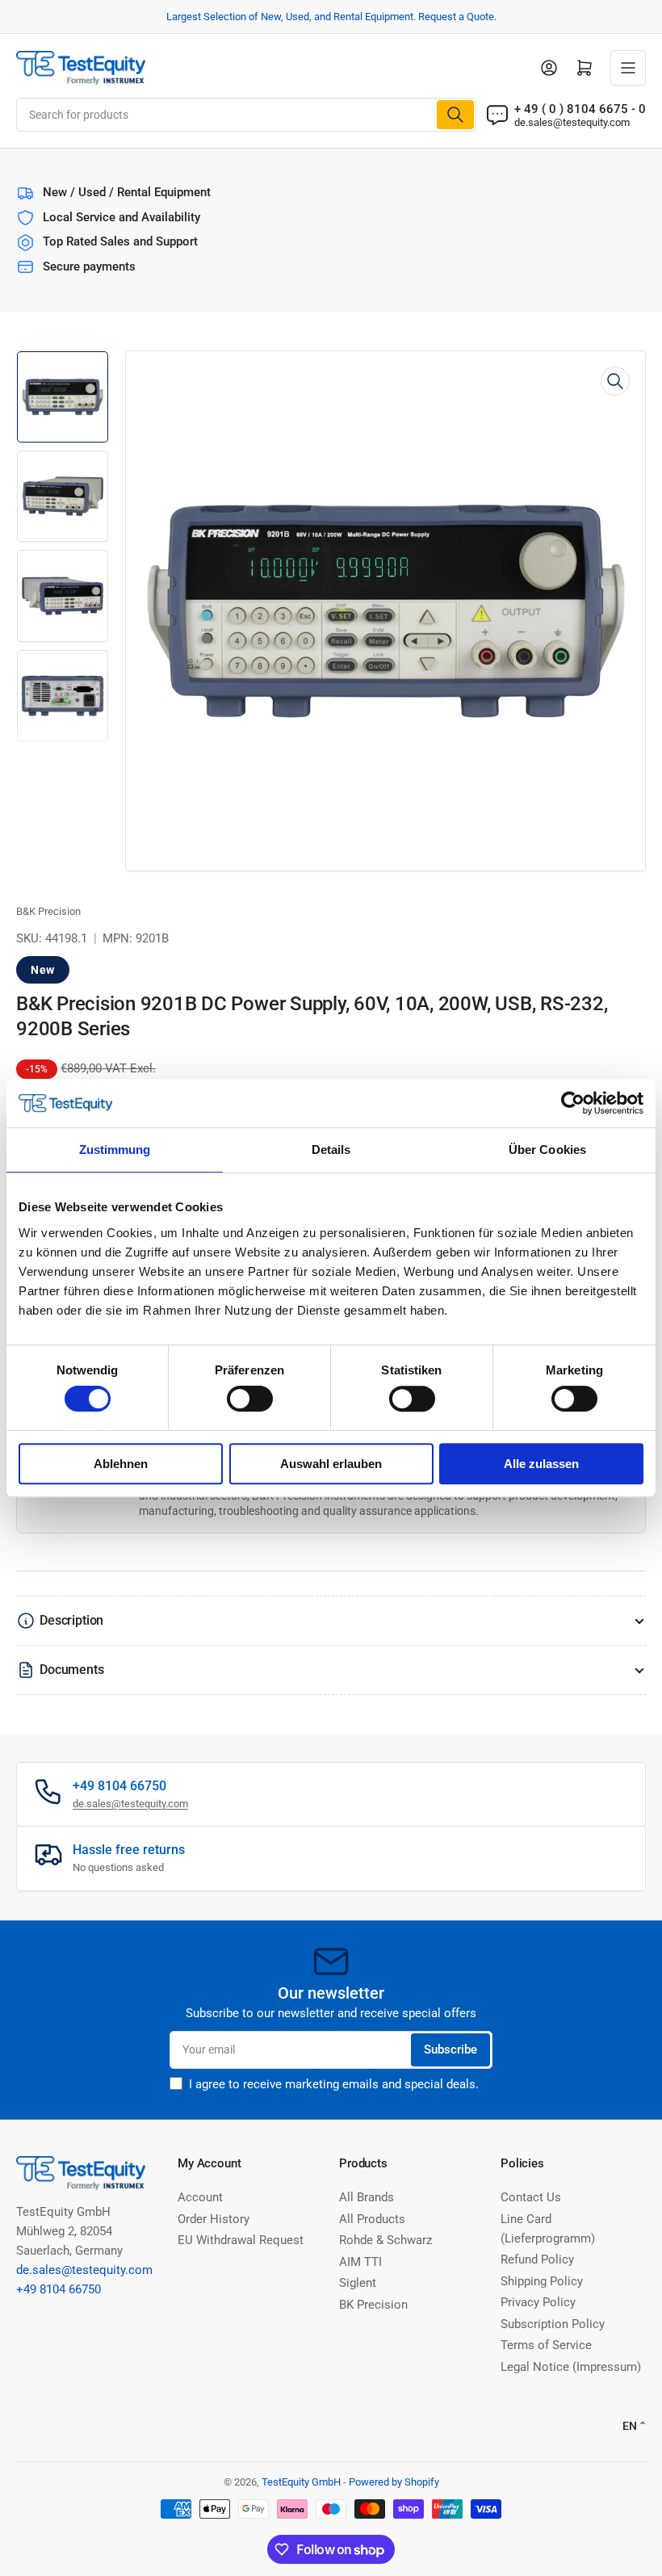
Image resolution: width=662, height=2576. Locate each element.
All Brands (367, 2197)
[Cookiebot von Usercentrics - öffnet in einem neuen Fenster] (573, 1103)
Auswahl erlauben (331, 1464)
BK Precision (373, 2305)
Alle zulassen (541, 1464)
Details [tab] (331, 1150)
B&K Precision (48, 911)
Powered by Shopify (394, 2482)
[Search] (455, 115)
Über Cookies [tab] (547, 1150)
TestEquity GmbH (301, 2482)
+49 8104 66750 (59, 2289)
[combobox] (246, 115)
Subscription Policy (553, 2324)
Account (200, 2197)
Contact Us (531, 2197)
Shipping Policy (542, 2281)
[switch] (250, 1399)
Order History (214, 2219)
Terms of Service (546, 2345)
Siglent (358, 2283)
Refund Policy (537, 2259)
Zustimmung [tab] (115, 1150)
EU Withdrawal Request (241, 2240)
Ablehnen (121, 1464)
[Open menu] (628, 68)
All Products (372, 2219)
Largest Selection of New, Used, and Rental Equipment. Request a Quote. (331, 17)
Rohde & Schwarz (385, 2240)
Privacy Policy (538, 2302)
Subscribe (450, 2049)
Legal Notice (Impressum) (571, 2367)
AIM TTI (360, 2262)
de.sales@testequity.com (572, 122)
